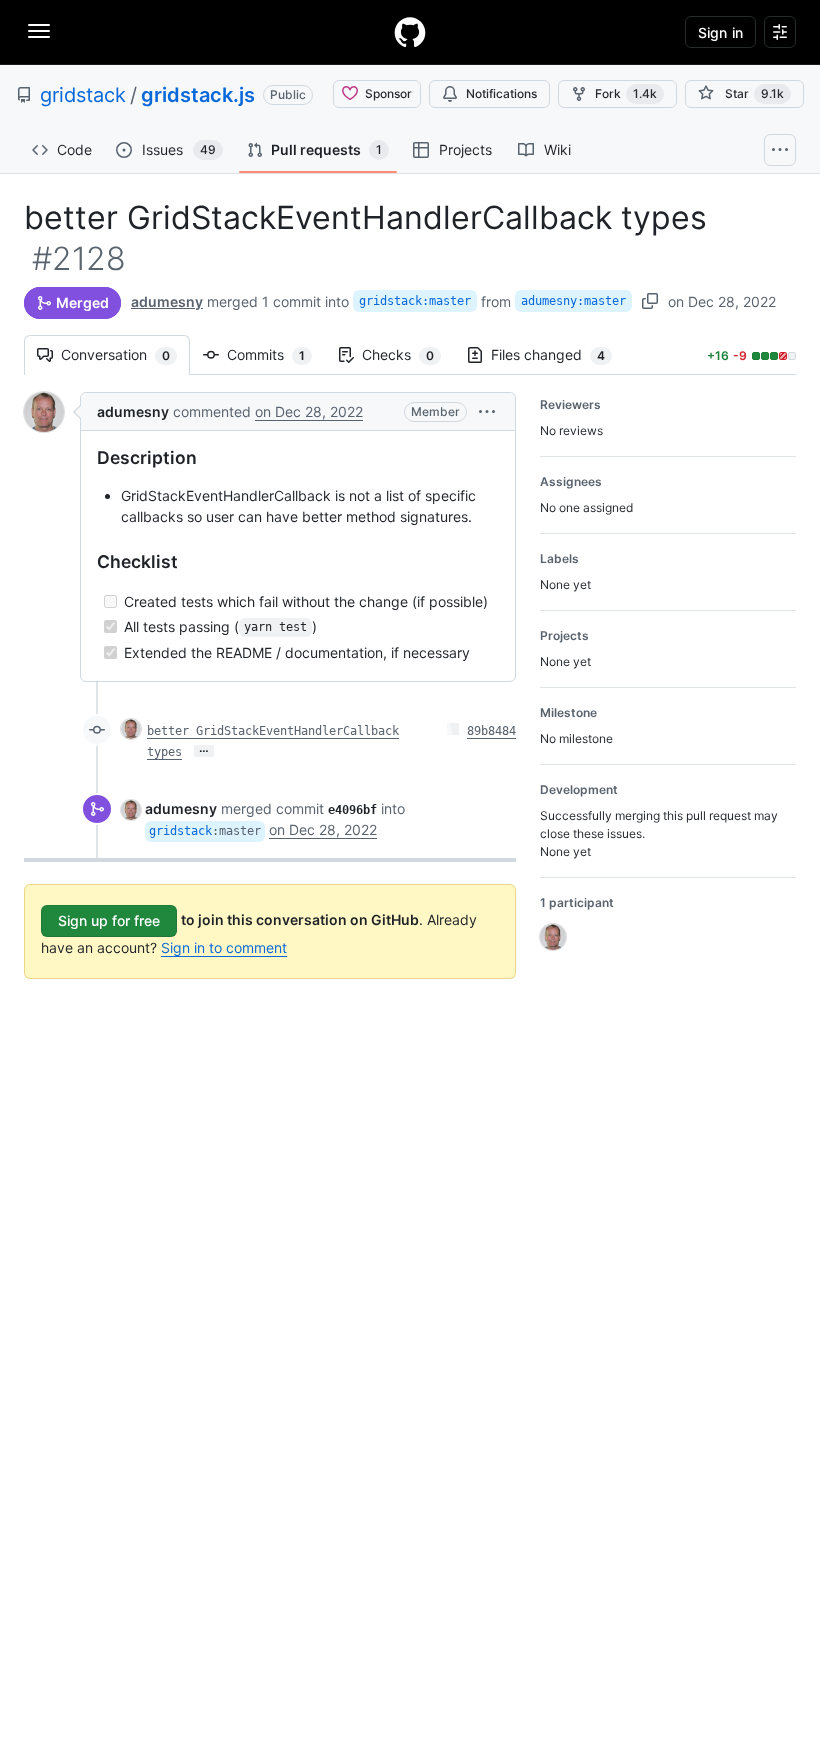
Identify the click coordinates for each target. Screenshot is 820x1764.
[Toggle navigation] (39, 31)
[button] (487, 411)
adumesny (167, 301)
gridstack (83, 95)
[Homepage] (410, 32)
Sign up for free (109, 920)
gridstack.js (198, 95)
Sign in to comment (224, 947)
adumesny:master (573, 301)
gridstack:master (415, 301)
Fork (626, 93)
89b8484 (491, 731)
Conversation (125, 354)
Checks (408, 354)
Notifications (501, 93)
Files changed (558, 354)
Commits (276, 354)
